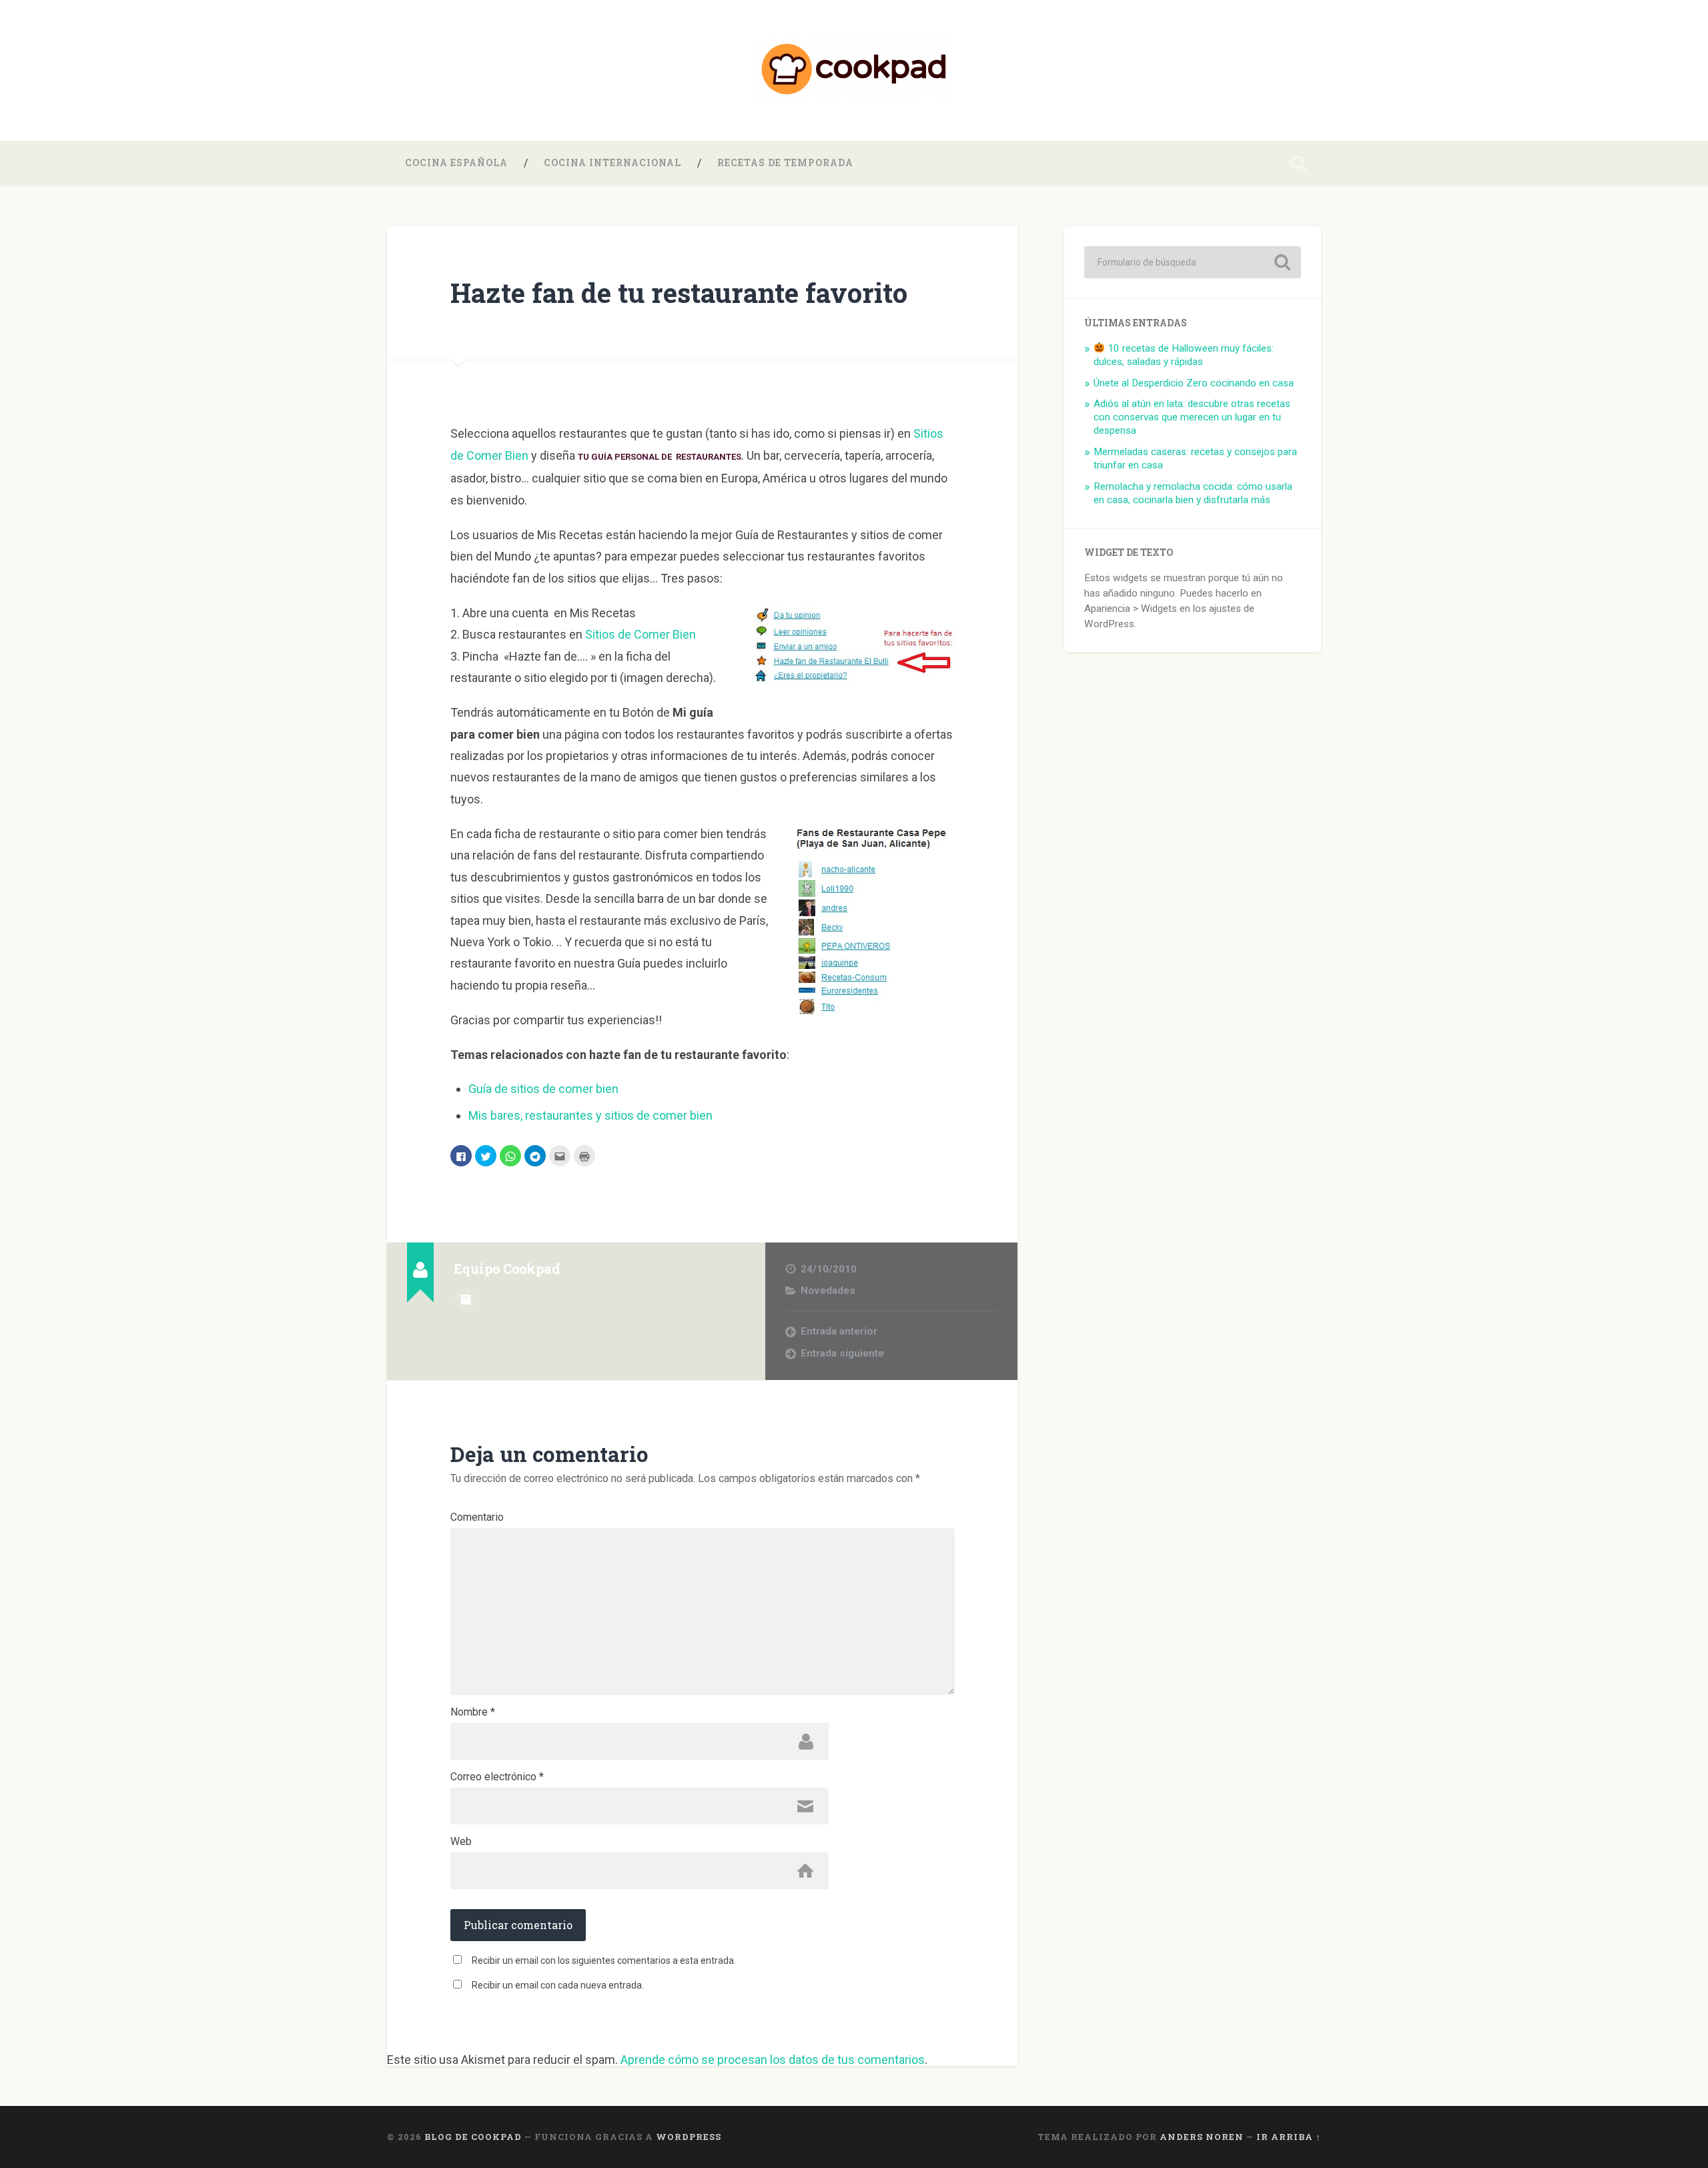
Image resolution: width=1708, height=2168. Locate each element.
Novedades (828, 1291)
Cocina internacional (612, 163)
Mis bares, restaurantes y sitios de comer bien (590, 1115)
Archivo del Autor (466, 1300)
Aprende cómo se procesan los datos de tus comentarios (773, 2060)
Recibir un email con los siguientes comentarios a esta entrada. (604, 1960)
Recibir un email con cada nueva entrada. (558, 1985)
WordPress (689, 2137)
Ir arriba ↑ (1289, 2137)
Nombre (473, 1712)
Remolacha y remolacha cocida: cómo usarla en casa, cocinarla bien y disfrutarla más (1193, 493)
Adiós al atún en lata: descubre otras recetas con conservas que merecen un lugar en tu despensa (1192, 417)
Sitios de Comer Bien (640, 634)
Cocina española (456, 163)
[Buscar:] (1193, 262)
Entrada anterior (839, 1331)
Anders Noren (1202, 2137)
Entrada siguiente (842, 1353)
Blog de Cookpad (473, 2137)
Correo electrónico (497, 1777)
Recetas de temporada (785, 163)
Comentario (477, 1517)
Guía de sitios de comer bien (543, 1089)
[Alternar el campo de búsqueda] (1298, 163)
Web (461, 1842)
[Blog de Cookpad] (854, 70)
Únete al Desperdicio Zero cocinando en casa (1194, 383)
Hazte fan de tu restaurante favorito (679, 293)
